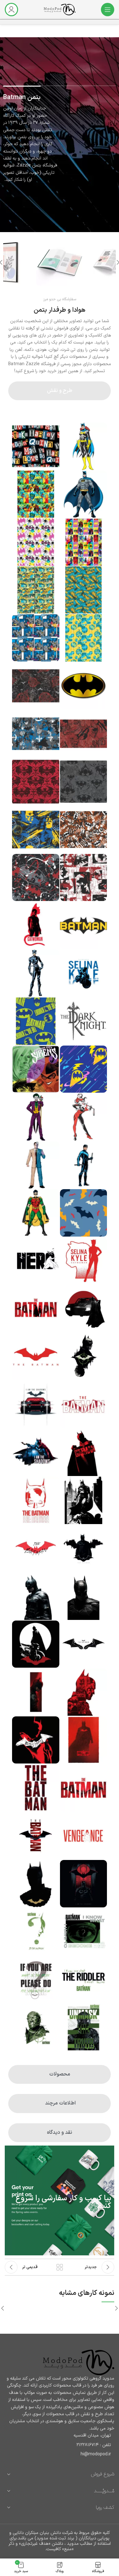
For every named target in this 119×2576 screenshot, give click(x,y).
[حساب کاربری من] (11, 10)
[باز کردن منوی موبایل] (108, 10)
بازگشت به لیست (60, 2267)
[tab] (60, 391)
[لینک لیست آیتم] (60, 2445)
